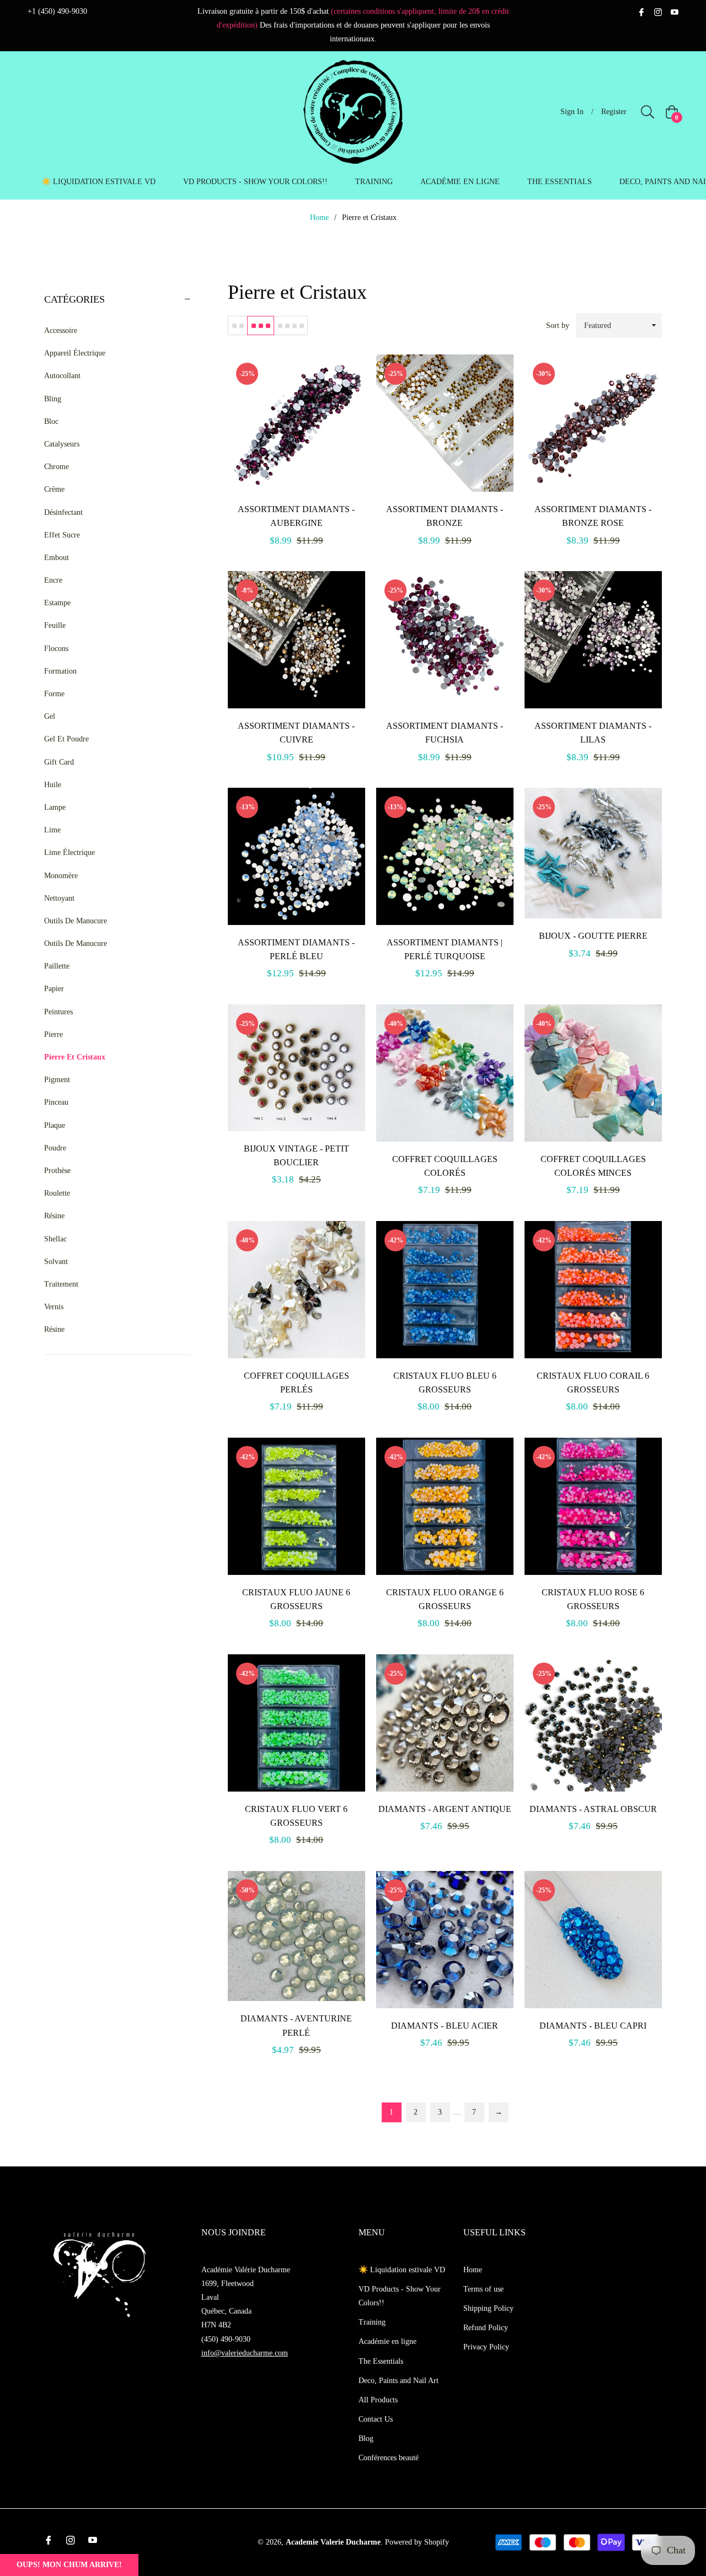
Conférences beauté (389, 2458)
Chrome (57, 467)
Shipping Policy (488, 2308)
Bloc (51, 421)
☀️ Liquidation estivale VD (402, 2270)
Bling (53, 399)
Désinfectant (63, 512)
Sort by (558, 326)
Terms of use (483, 2289)
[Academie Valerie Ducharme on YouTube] (675, 11)
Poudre (55, 1148)
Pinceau (56, 1102)
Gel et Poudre (66, 739)
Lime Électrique (69, 853)
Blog (366, 2438)
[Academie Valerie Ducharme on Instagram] (658, 11)
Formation (60, 671)
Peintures (58, 1012)
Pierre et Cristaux (75, 1057)
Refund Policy (486, 2328)
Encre (53, 580)
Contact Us (376, 2419)
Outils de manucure (76, 943)
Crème (54, 489)
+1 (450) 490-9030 (57, 11)
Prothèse (57, 1171)
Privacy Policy (486, 2347)
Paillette (57, 966)
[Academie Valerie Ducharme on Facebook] (641, 11)
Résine (54, 1216)
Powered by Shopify (417, 2542)
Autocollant (62, 376)
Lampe (55, 807)
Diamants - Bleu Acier (445, 2026)
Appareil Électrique (75, 353)
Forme (54, 694)
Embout (57, 558)
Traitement (61, 1284)
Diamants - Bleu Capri (593, 2026)
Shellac (55, 1239)
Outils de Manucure (76, 921)
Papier (54, 989)
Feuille (55, 625)
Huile (53, 785)
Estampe (57, 603)
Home (319, 217)
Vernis (54, 1307)
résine (54, 1329)
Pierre (54, 1034)
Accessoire (61, 330)
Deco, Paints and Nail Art (399, 2381)
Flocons (56, 649)
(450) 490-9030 (226, 2339)
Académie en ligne (387, 2341)
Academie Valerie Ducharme (333, 2542)
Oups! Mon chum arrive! (69, 2565)
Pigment (57, 1080)
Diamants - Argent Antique (445, 1809)
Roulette (57, 1193)
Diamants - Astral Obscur (593, 1809)
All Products (378, 2400)
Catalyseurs (62, 444)
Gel (50, 716)
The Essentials (381, 2361)
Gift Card (59, 762)
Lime (52, 830)
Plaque (55, 1125)
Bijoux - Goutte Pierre (593, 936)
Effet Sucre (62, 535)
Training (372, 2322)
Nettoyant (59, 898)
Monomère (61, 876)
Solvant (56, 1262)
